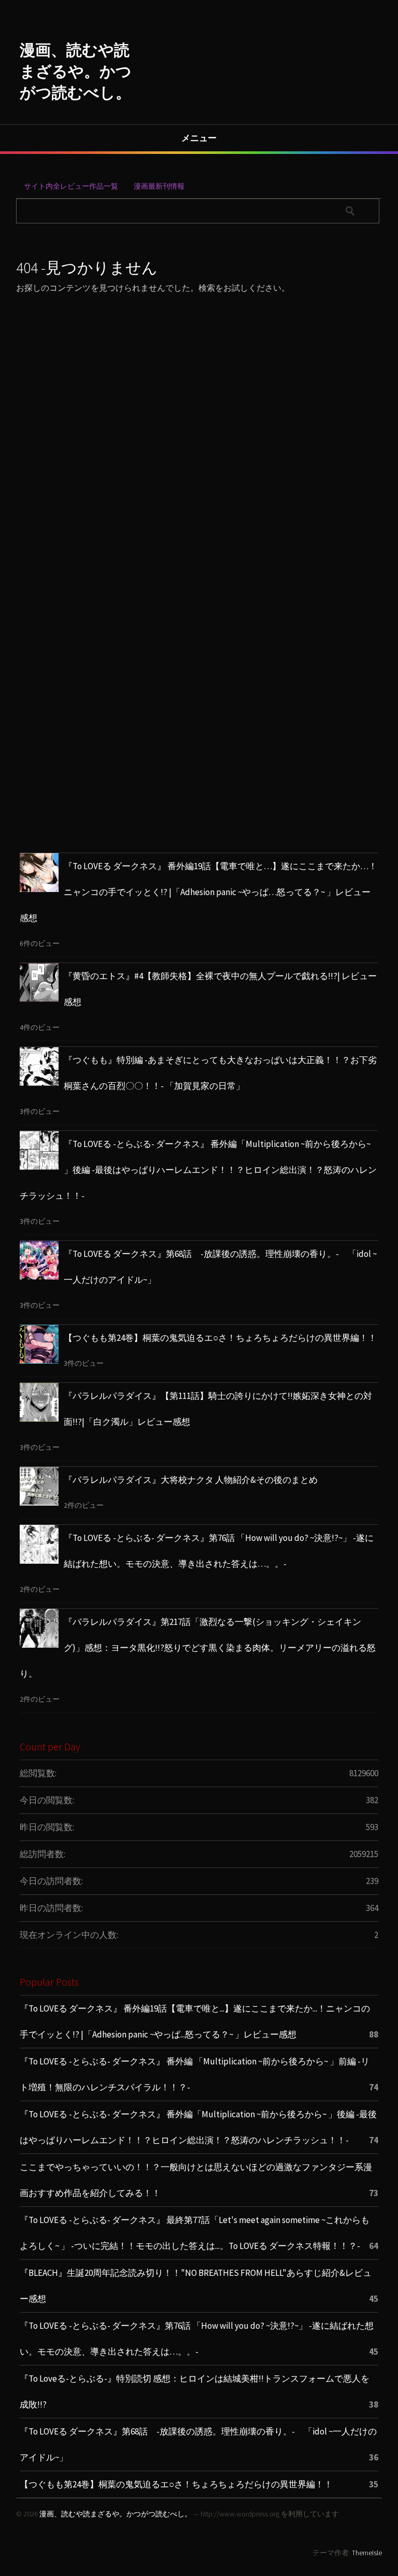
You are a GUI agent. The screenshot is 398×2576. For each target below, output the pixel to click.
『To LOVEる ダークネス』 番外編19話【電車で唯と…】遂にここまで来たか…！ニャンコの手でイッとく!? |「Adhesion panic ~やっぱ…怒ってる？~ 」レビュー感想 (198, 892)
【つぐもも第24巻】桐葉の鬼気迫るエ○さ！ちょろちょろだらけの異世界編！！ (220, 1338)
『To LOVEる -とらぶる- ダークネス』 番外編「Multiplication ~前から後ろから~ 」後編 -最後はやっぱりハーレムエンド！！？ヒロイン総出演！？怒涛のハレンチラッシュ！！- (198, 1170)
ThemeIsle (367, 2553)
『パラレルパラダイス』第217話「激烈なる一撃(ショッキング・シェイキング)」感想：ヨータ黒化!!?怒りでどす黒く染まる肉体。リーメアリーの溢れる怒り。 (198, 1648)
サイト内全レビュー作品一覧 (71, 186)
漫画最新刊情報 (159, 186)
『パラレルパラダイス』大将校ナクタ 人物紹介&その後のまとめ (191, 1480)
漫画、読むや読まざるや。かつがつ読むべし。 (76, 71)
